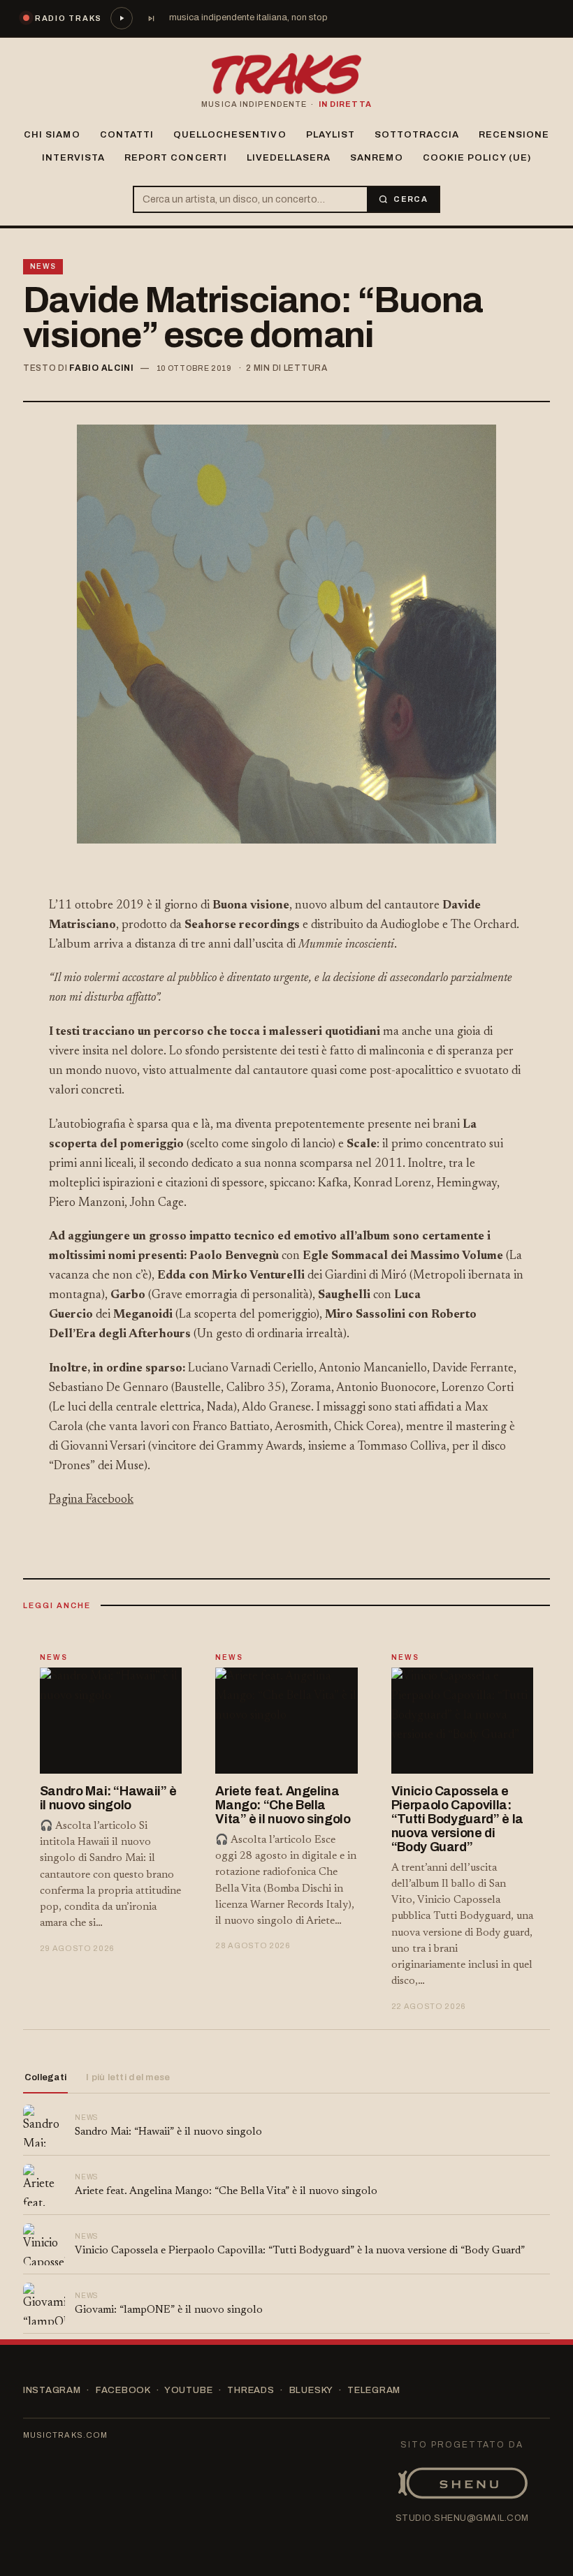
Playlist (331, 135)
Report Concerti (176, 158)
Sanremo (376, 158)
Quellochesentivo (230, 135)
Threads (251, 2390)
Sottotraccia (417, 135)
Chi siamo (52, 135)
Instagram (52, 2390)
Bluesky (311, 2390)
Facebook (123, 2390)
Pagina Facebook (91, 1500)
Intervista (73, 158)
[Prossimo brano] (151, 18)
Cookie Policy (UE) (477, 158)
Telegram (374, 2390)
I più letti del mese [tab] (128, 2077)
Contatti (127, 135)
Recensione (514, 135)
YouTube (188, 2390)
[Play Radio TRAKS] (122, 18)
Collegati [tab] (45, 2077)
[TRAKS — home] (286, 74)
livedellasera (289, 158)
